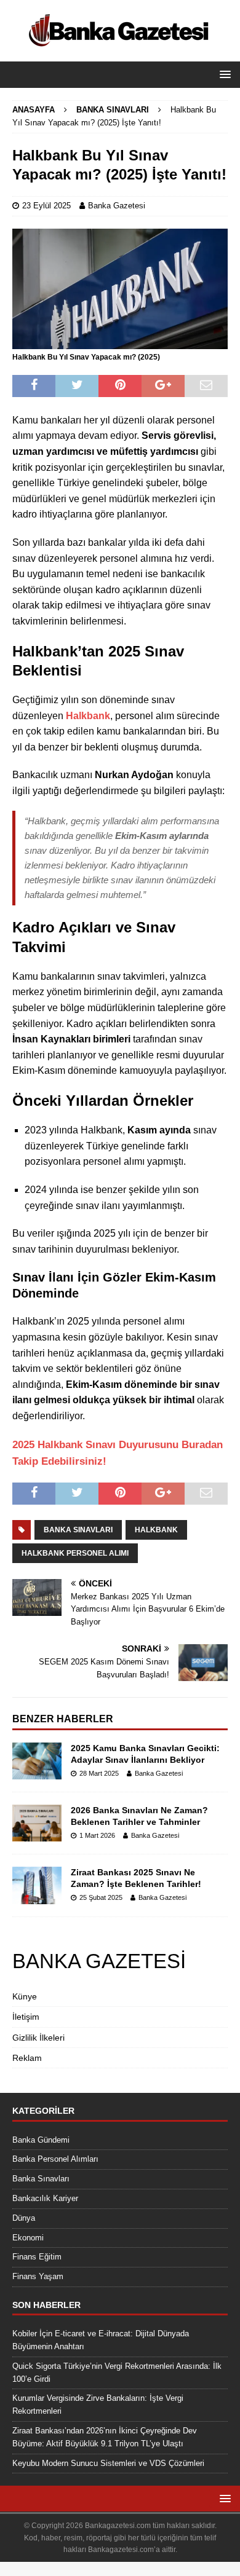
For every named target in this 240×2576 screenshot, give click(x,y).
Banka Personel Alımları (55, 2159)
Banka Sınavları (78, 1530)
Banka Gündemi (41, 2140)
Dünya (24, 2218)
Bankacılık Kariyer (45, 2198)
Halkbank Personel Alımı (75, 1553)
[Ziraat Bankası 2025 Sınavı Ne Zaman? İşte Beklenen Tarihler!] (37, 1885)
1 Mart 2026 (97, 1835)
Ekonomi (28, 2238)
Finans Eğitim (37, 2257)
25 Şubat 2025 (101, 1897)
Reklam (27, 2058)
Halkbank (156, 1530)
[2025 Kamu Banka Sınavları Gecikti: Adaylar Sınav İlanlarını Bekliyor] (37, 1761)
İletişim (26, 2017)
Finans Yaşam (38, 2276)
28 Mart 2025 (99, 1773)
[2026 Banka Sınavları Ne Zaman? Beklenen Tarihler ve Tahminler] (37, 1823)
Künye (25, 1996)
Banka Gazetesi (117, 206)
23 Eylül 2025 (46, 206)
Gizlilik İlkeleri (38, 2038)
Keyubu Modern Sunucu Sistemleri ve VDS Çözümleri (108, 2463)
